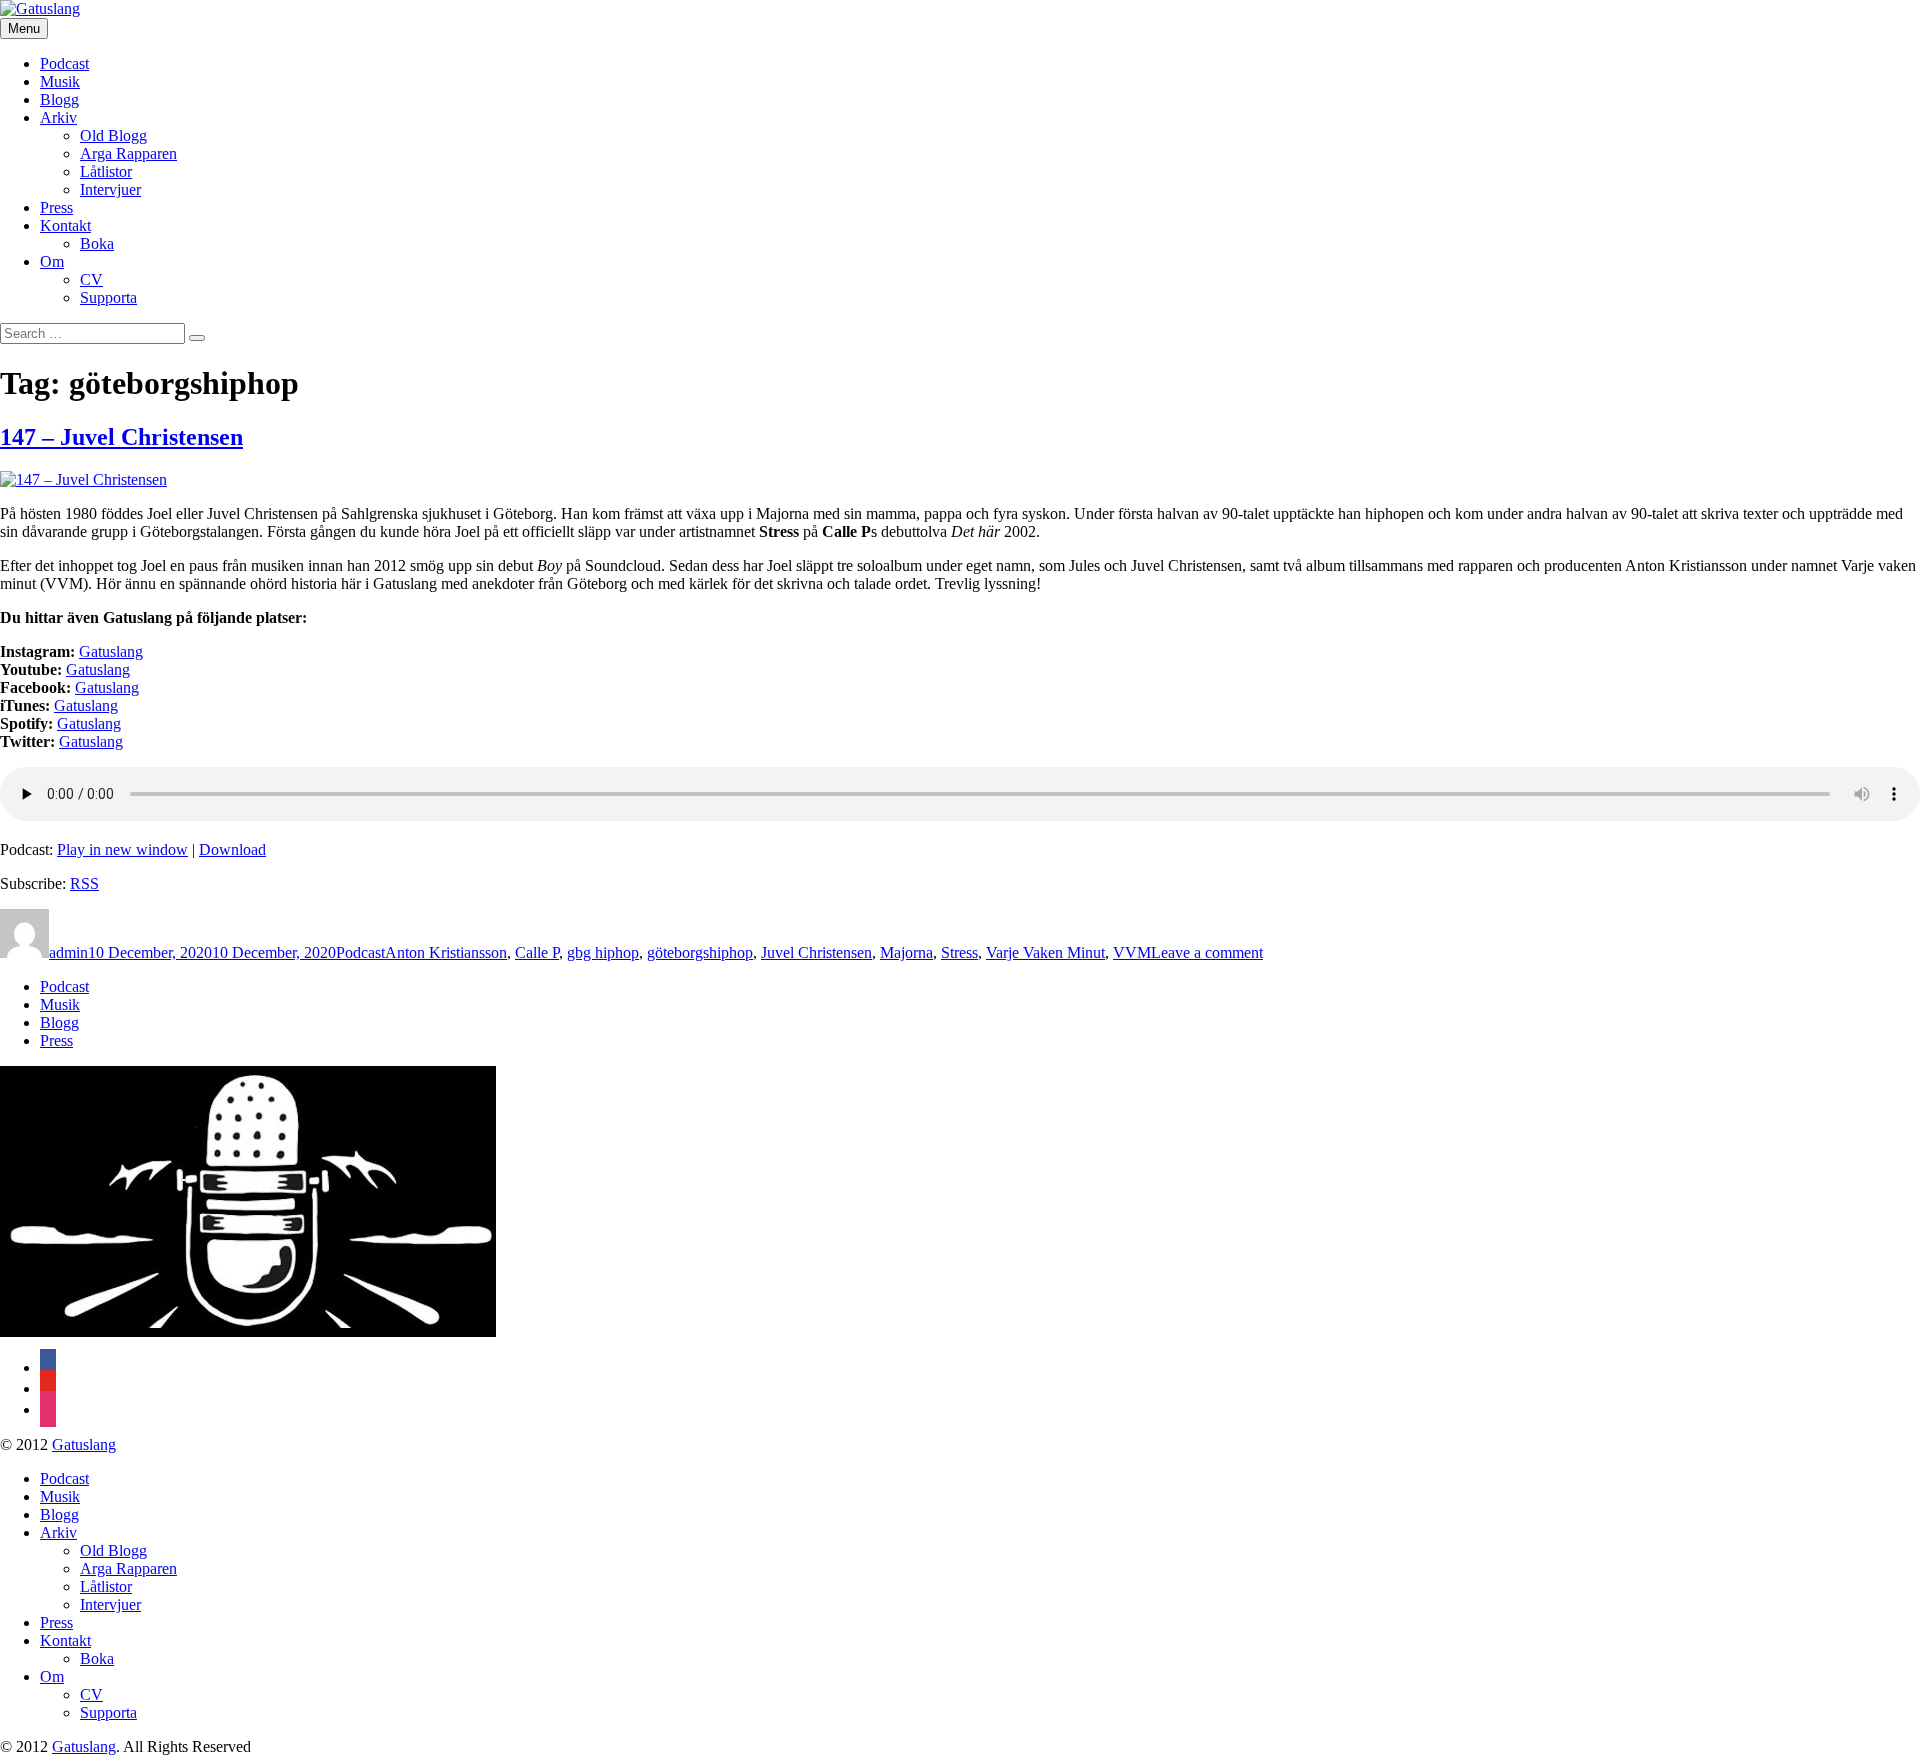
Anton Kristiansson (446, 952)
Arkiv (58, 117)
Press (56, 207)
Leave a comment (1207, 952)
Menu (24, 28)
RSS (84, 883)
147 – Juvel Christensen (121, 437)
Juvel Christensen (816, 952)
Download (232, 849)
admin (68, 952)
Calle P (537, 952)
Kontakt (65, 225)
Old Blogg (113, 135)
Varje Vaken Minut (1045, 952)
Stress (959, 952)
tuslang (120, 651)
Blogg (59, 99)
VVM (1132, 952)
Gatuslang (98, 669)
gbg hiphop (603, 952)
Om (52, 261)
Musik (60, 81)
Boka (97, 243)
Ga (88, 651)
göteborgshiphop (700, 952)
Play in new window (122, 849)
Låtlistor (106, 171)
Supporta (108, 297)
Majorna (906, 952)
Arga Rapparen (128, 153)
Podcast (64, 63)
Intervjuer (110, 189)
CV (91, 279)
